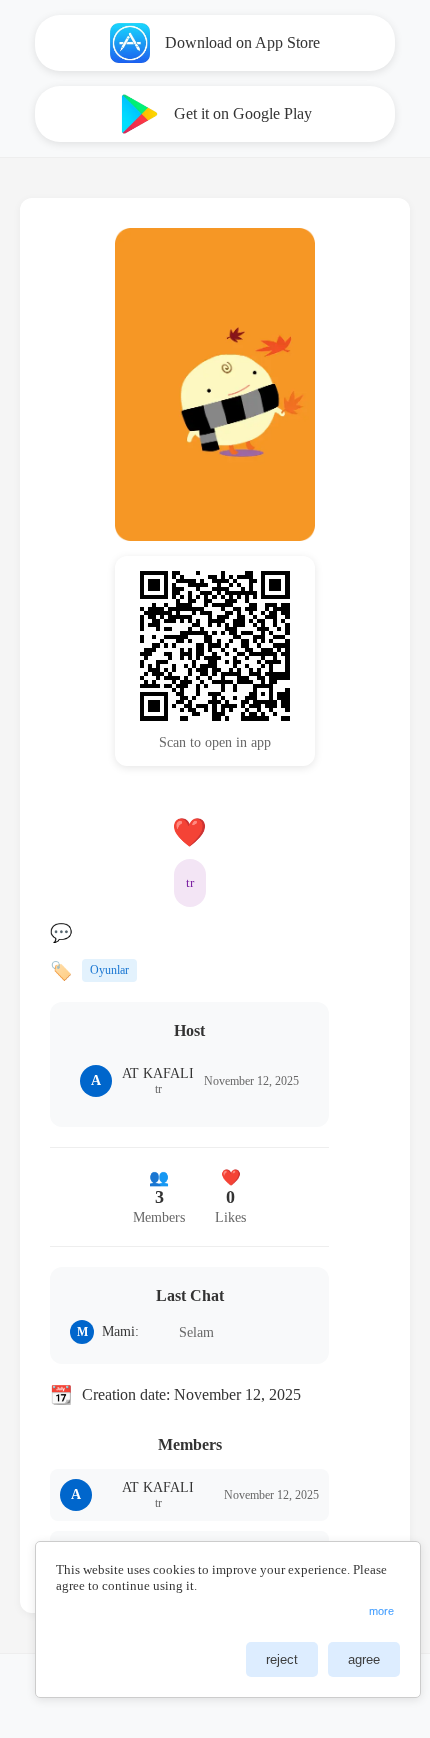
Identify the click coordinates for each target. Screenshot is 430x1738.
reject (282, 1659)
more (381, 1611)
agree (364, 1659)
